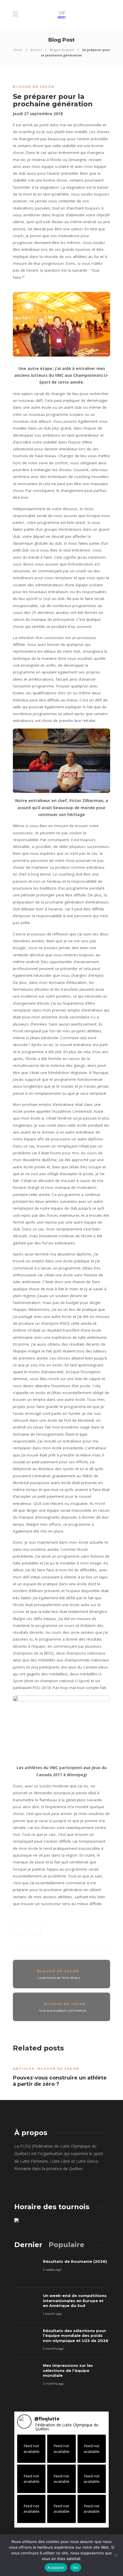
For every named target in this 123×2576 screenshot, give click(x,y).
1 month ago (52, 2314)
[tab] (28, 2245)
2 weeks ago (52, 2270)
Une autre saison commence (63, 2010)
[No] (116, 2555)
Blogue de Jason (62, 50)
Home (18, 50)
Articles (36, 50)
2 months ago (53, 2349)
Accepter (56, 2567)
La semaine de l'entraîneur (59, 1978)
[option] (61, 2075)
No (76, 2567)
